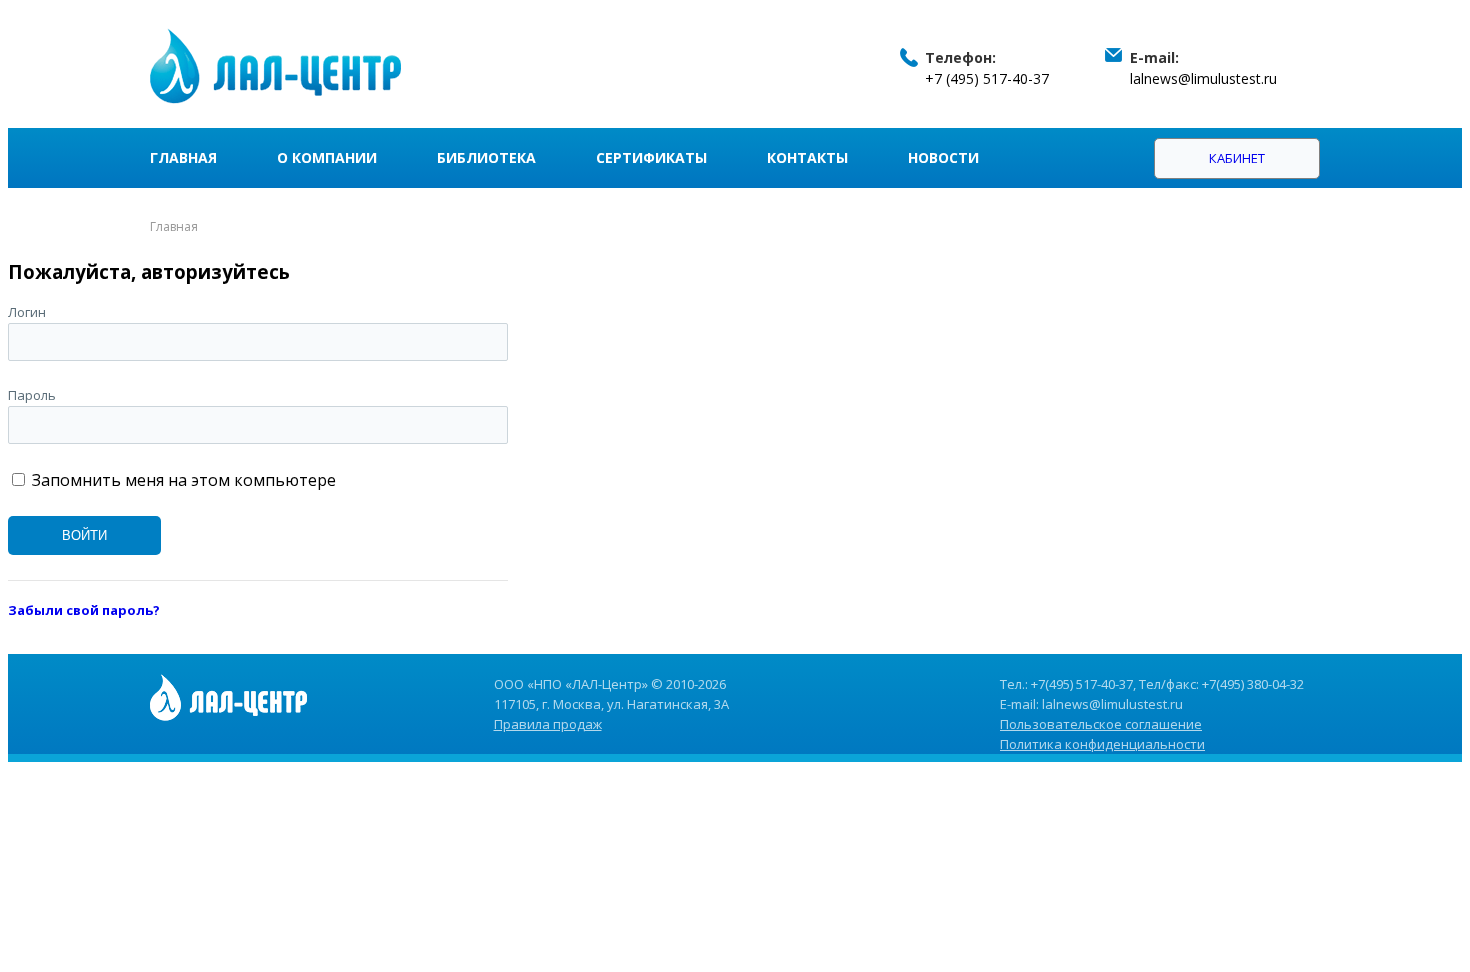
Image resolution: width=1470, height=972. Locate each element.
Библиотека (486, 157)
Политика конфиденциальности (1102, 744)
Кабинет (1237, 158)
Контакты (807, 157)
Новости (943, 157)
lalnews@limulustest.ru (1203, 78)
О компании (327, 157)
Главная (183, 157)
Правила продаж (548, 724)
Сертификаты (651, 157)
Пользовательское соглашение (1101, 724)
